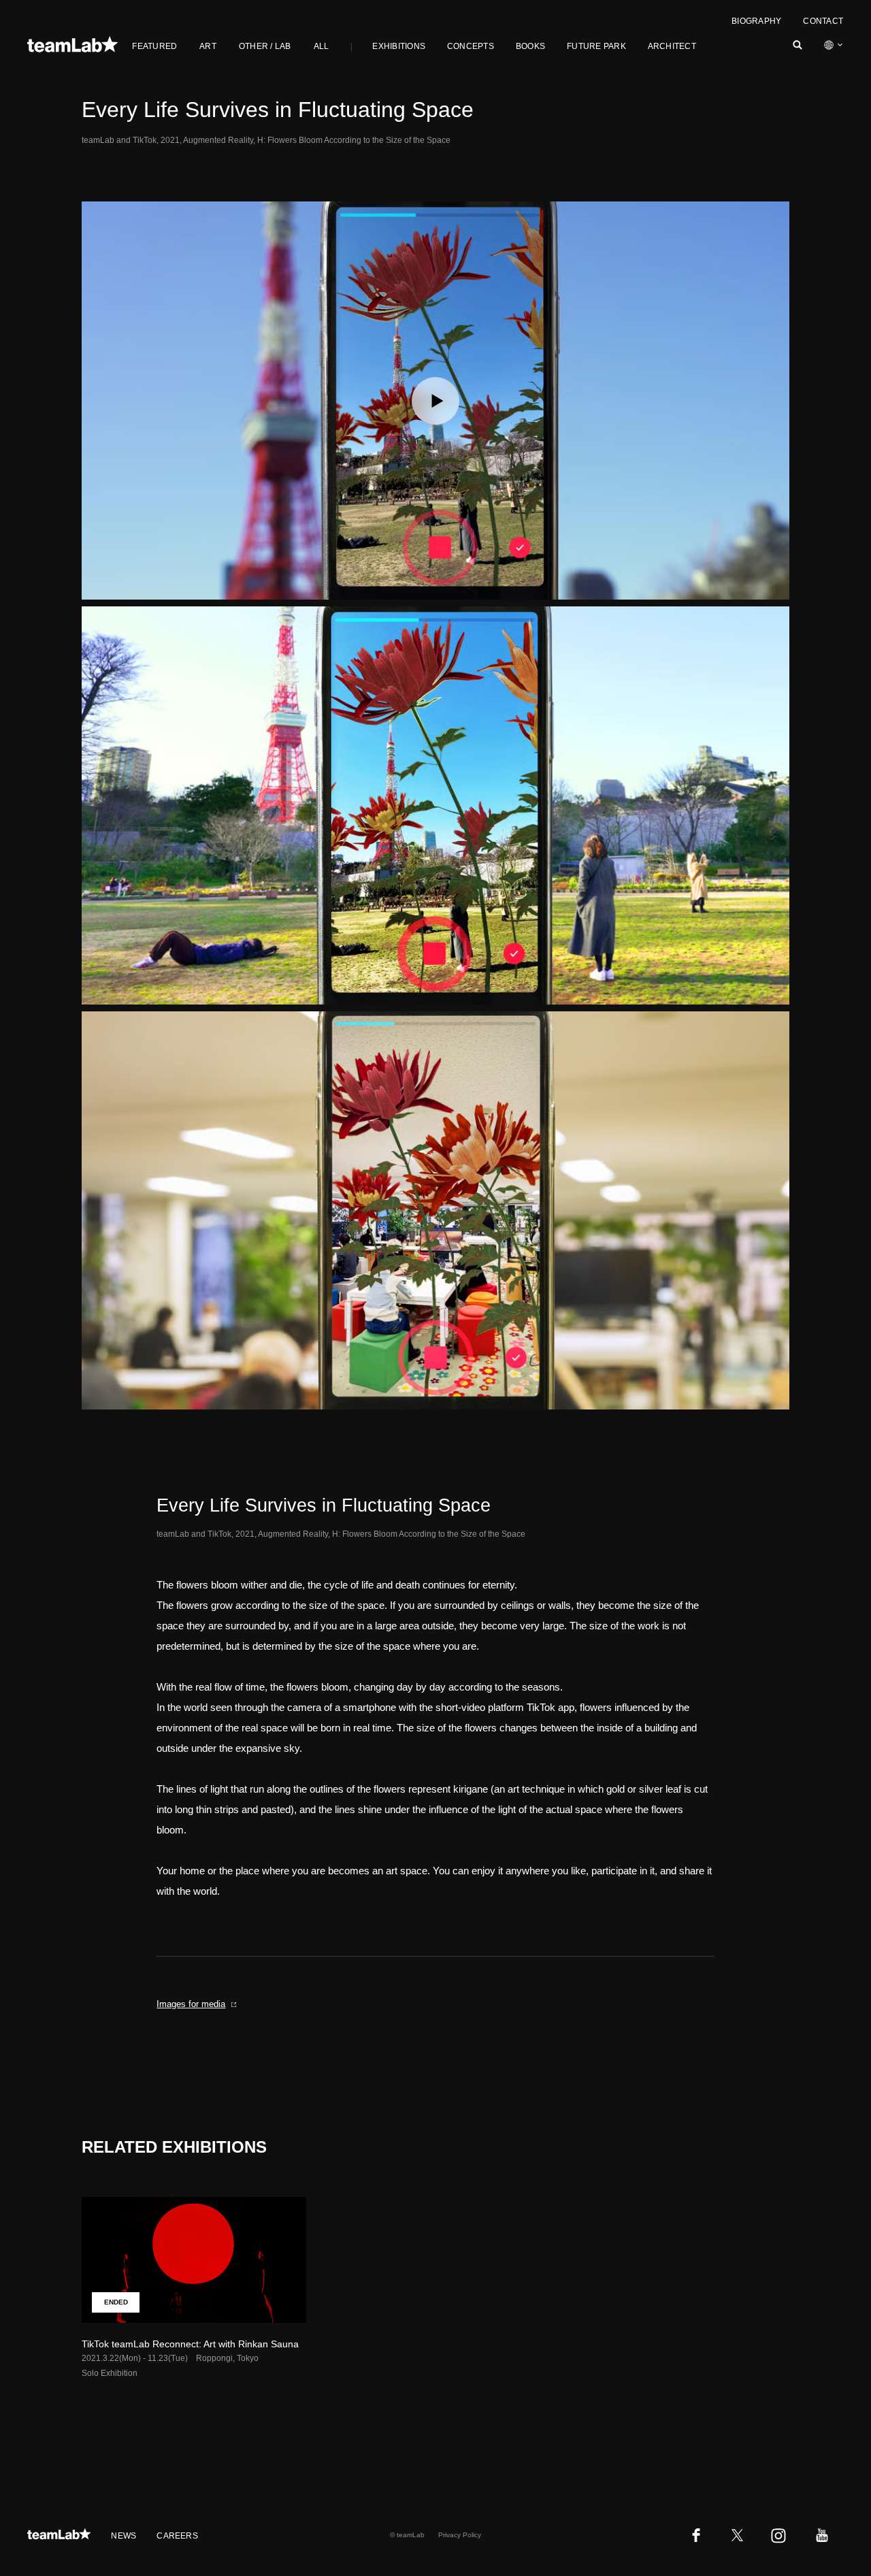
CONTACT (823, 21)
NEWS (124, 2536)
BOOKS (530, 46)
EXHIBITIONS (399, 46)
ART (208, 46)
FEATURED (154, 46)
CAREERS (177, 2536)
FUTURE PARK (596, 46)
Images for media (191, 2004)
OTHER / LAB (265, 46)
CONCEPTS (471, 46)
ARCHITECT (672, 46)
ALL (322, 46)
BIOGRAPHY (756, 21)
